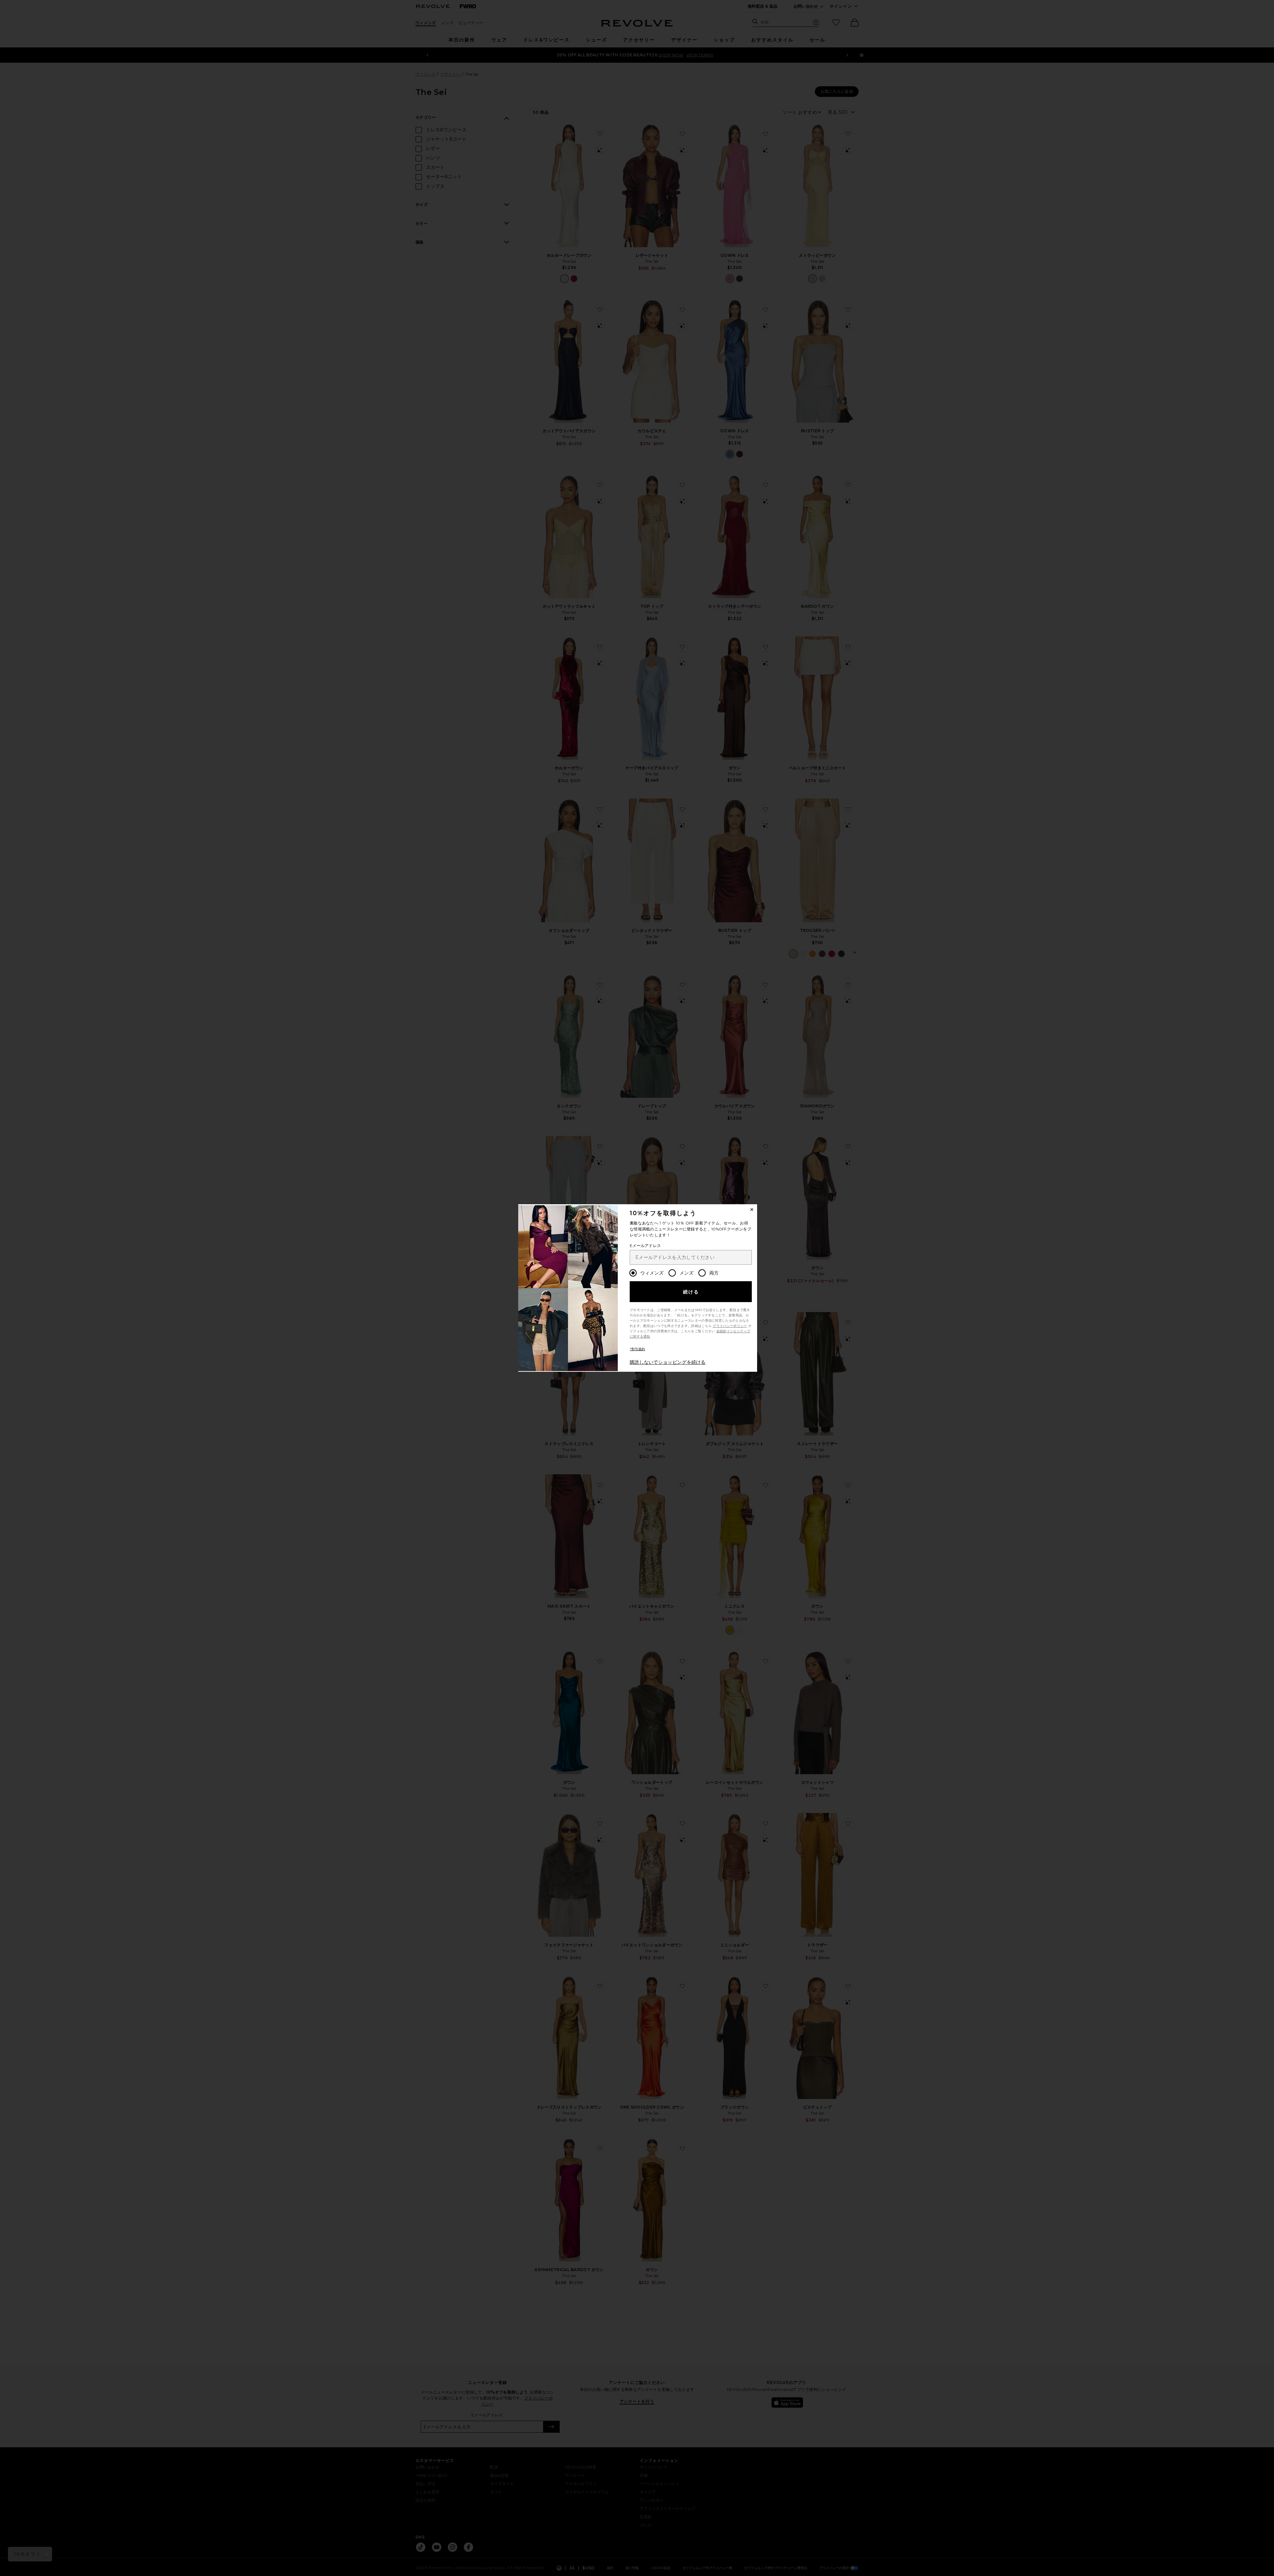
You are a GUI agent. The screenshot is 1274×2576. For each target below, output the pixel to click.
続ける (691, 1292)
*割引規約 (637, 1349)
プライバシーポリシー (730, 1326)
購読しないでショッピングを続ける (668, 1362)
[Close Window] (752, 1210)
